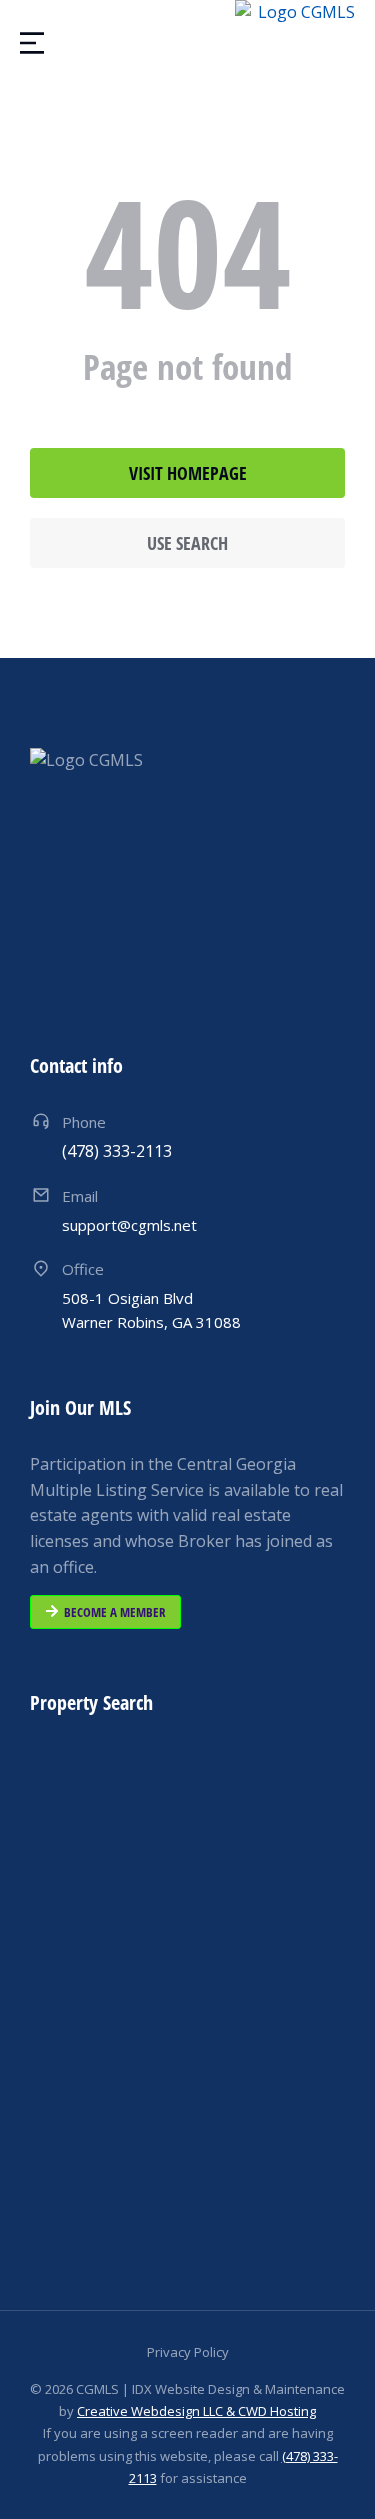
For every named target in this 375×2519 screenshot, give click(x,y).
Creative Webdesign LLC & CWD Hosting (196, 2411)
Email (80, 1196)
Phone (84, 1122)
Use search (187, 543)
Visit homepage (188, 473)
